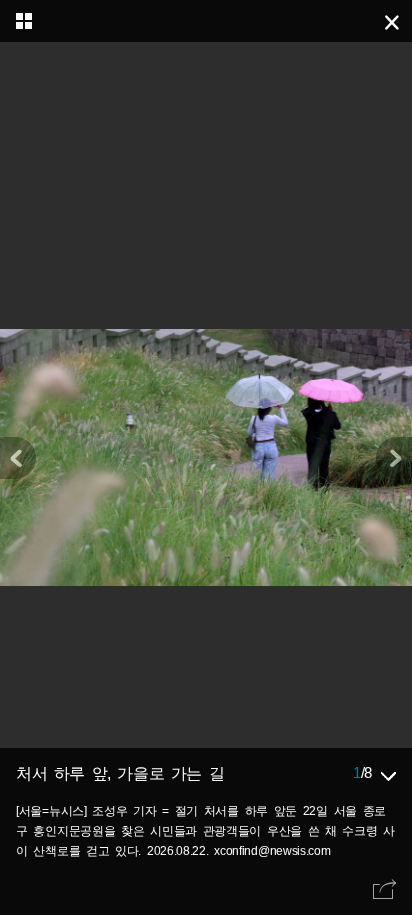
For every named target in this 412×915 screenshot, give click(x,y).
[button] (394, 458)
